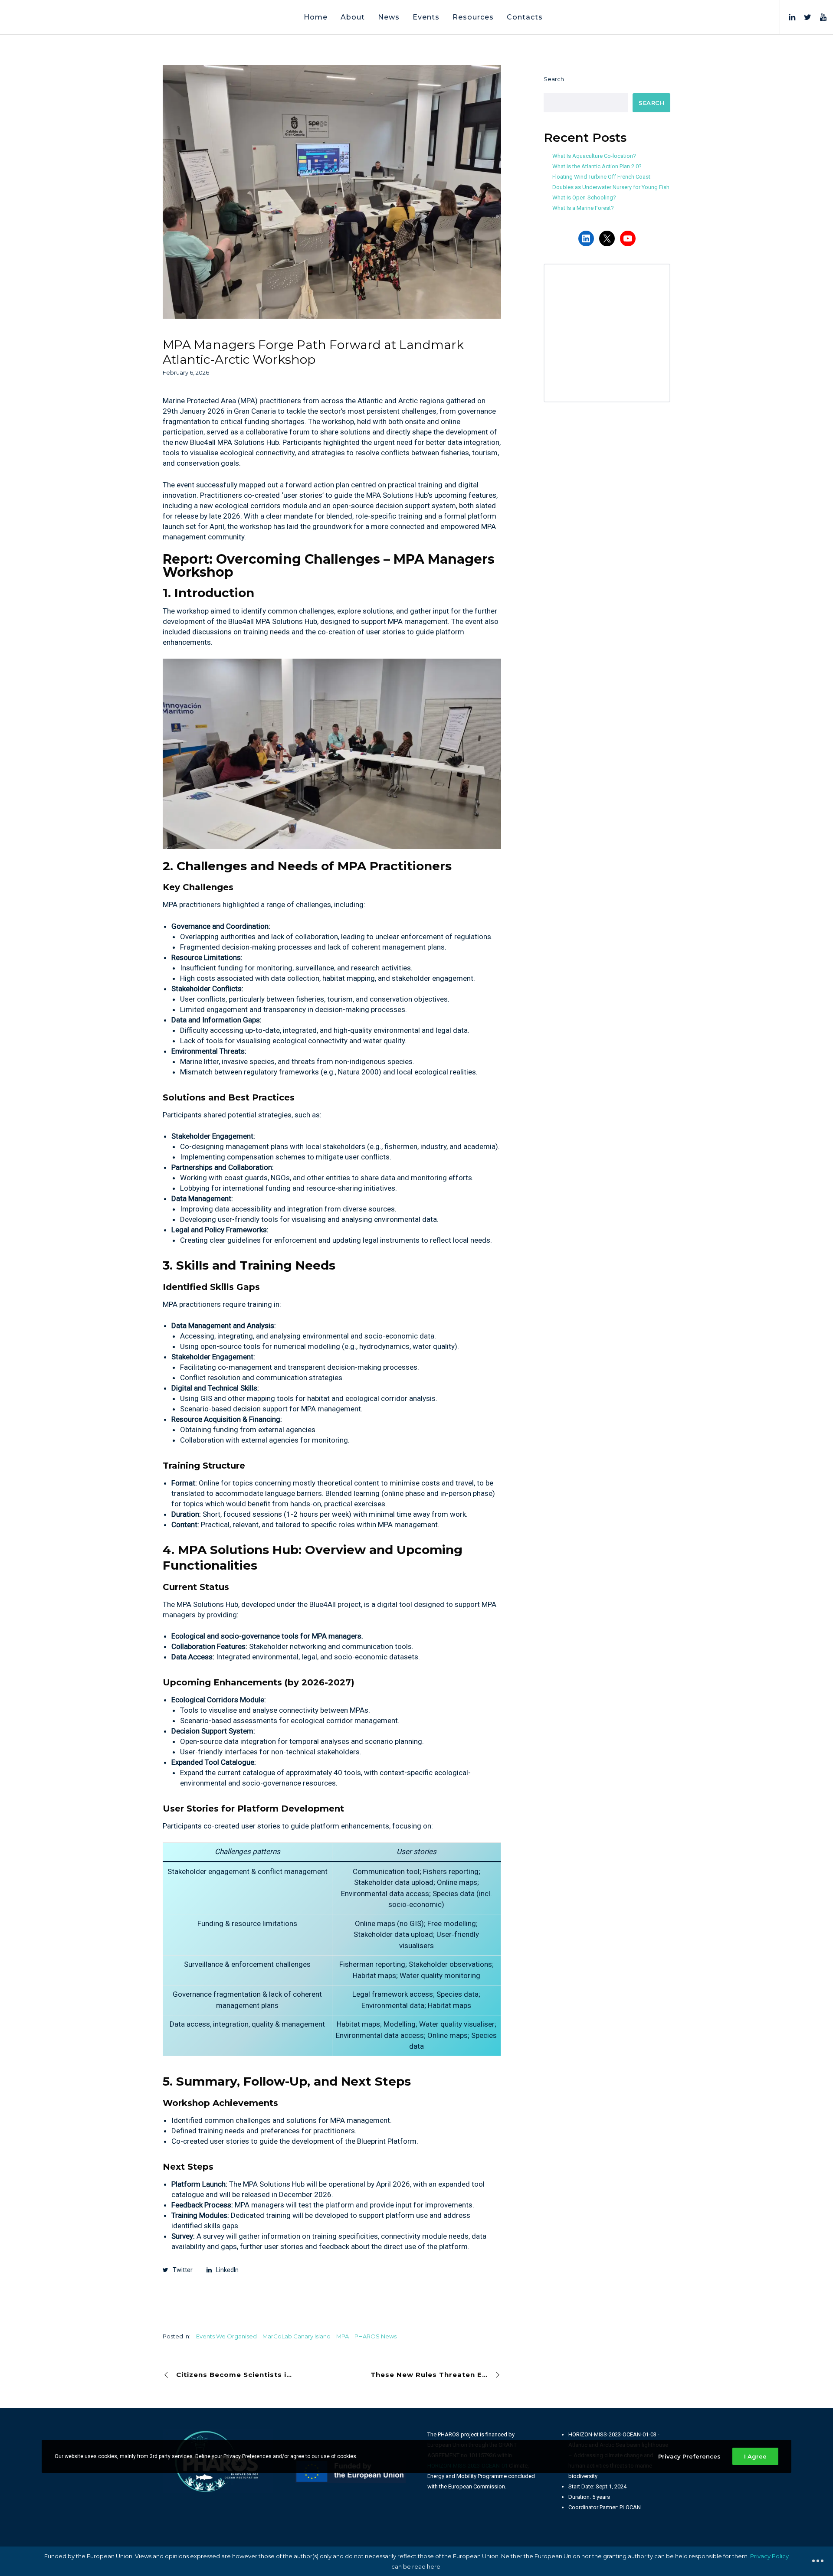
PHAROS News (376, 2336)
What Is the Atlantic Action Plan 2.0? (597, 166)
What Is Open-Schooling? (584, 198)
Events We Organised (226, 2336)
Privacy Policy (769, 2556)
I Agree (755, 2456)
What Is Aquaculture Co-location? (594, 156)
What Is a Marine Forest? (583, 208)
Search (554, 79)
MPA (343, 2336)
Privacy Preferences (689, 2456)
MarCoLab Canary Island (297, 2336)
